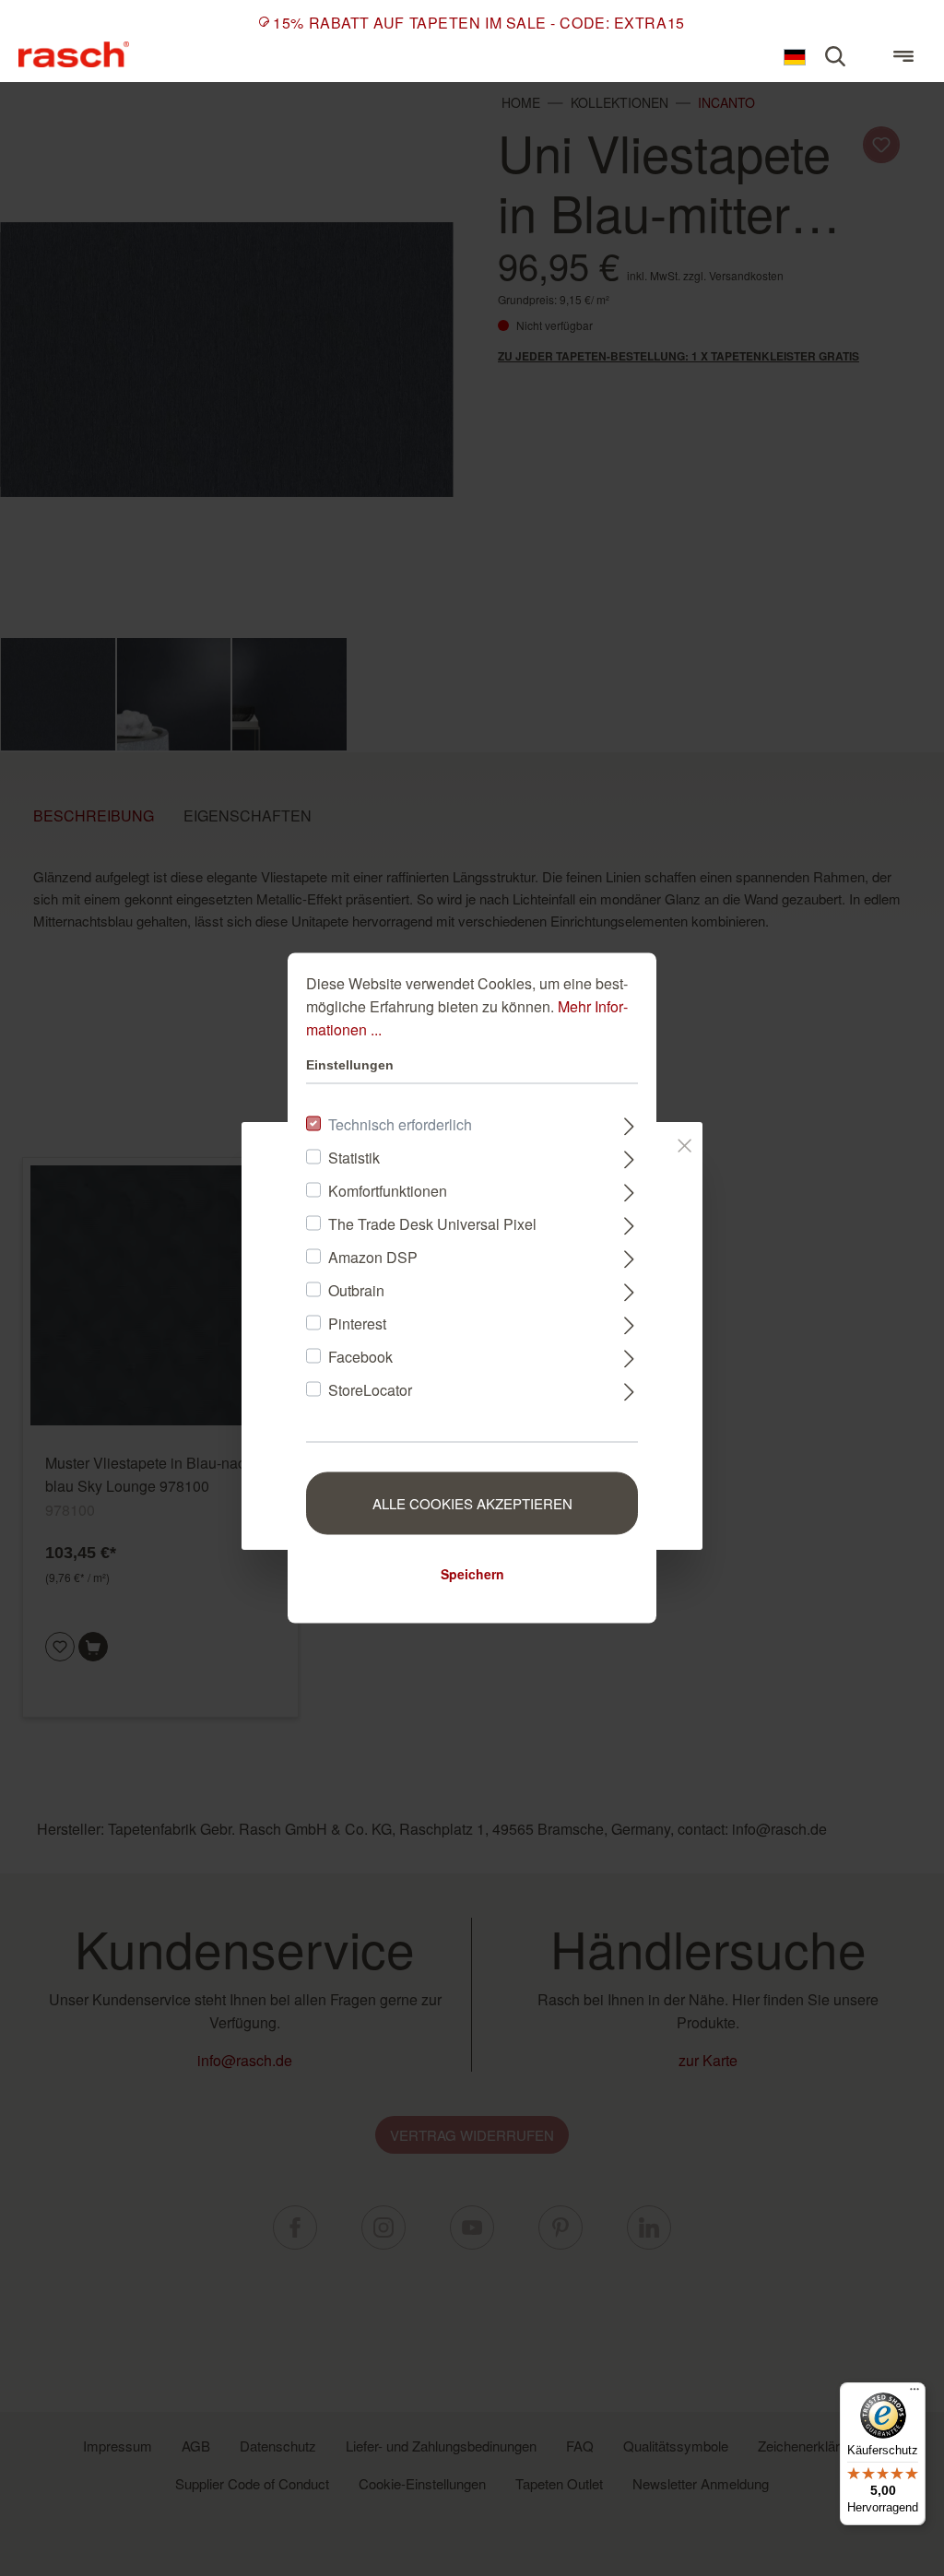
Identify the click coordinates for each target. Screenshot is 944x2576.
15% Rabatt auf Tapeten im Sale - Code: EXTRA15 (478, 23)
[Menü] (903, 56)
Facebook (360, 1357)
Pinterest (357, 1323)
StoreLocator (370, 1390)
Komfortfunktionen (388, 1191)
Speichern (472, 1574)
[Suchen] (835, 56)
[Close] (684, 1142)
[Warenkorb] (869, 48)
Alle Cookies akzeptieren (472, 1503)
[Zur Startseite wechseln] (74, 54)
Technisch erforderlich (400, 1124)
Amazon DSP (373, 1257)
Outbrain (356, 1290)
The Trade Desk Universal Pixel (432, 1224)
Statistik (354, 1158)
